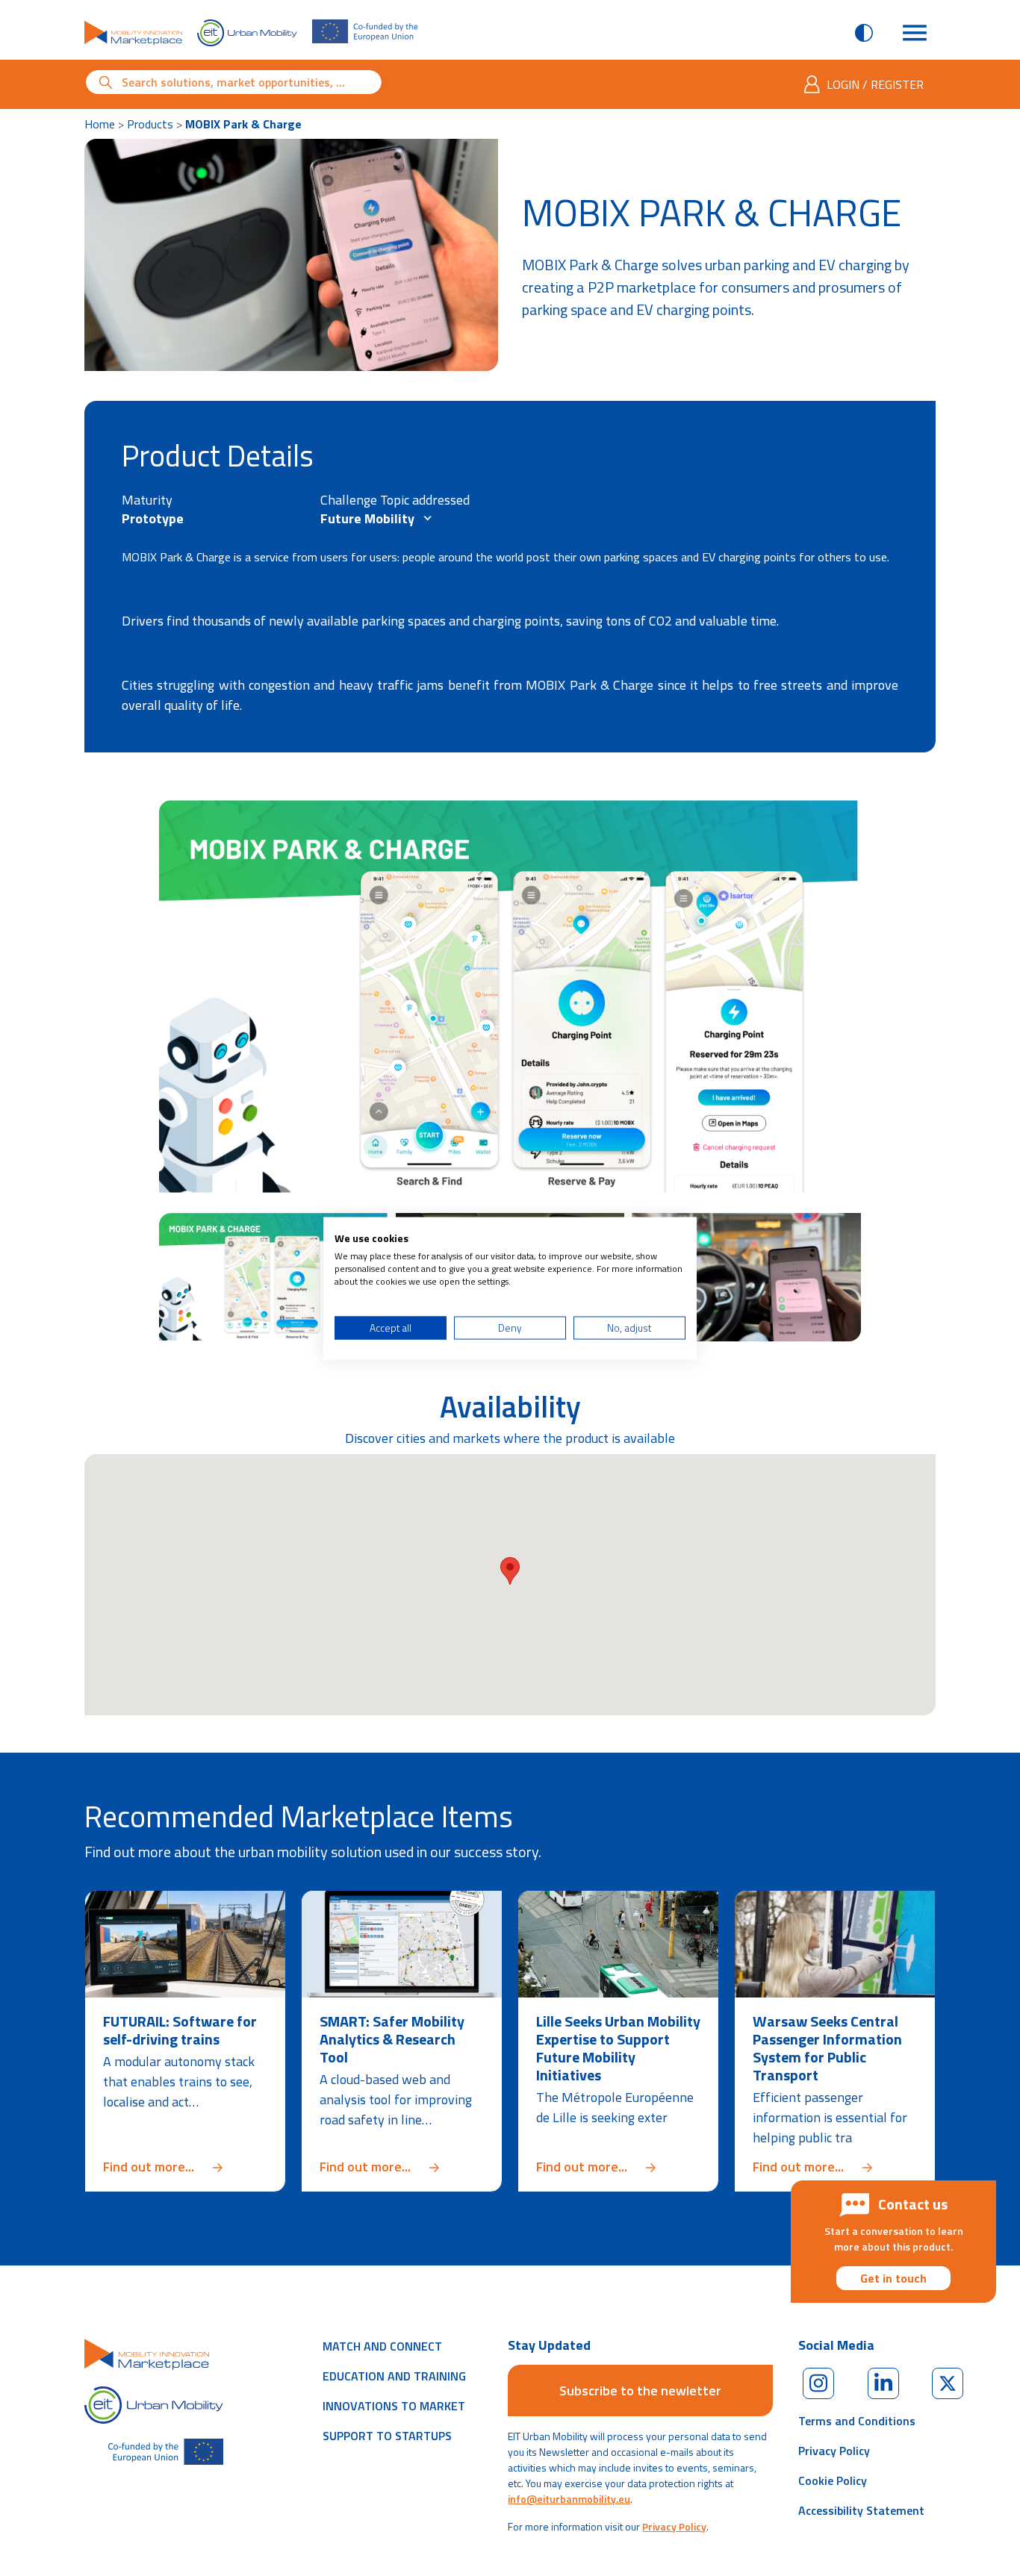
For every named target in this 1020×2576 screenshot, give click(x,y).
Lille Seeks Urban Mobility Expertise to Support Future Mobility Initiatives (618, 2048)
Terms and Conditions (857, 2421)
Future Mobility (369, 518)
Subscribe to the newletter (640, 2391)
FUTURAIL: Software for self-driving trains (180, 2030)
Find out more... (185, 2167)
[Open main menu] (915, 33)
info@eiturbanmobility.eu (569, 2499)
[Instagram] (818, 2383)
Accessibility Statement (861, 2510)
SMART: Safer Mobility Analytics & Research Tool (392, 2039)
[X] (948, 2383)
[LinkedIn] (883, 2383)
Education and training (394, 2376)
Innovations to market (394, 2406)
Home (100, 124)
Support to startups (387, 2436)
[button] (510, 1571)
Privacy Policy (674, 2526)
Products (150, 124)
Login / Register (875, 84)
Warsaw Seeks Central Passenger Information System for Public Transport (827, 2048)
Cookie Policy (833, 2480)
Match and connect (382, 2346)
